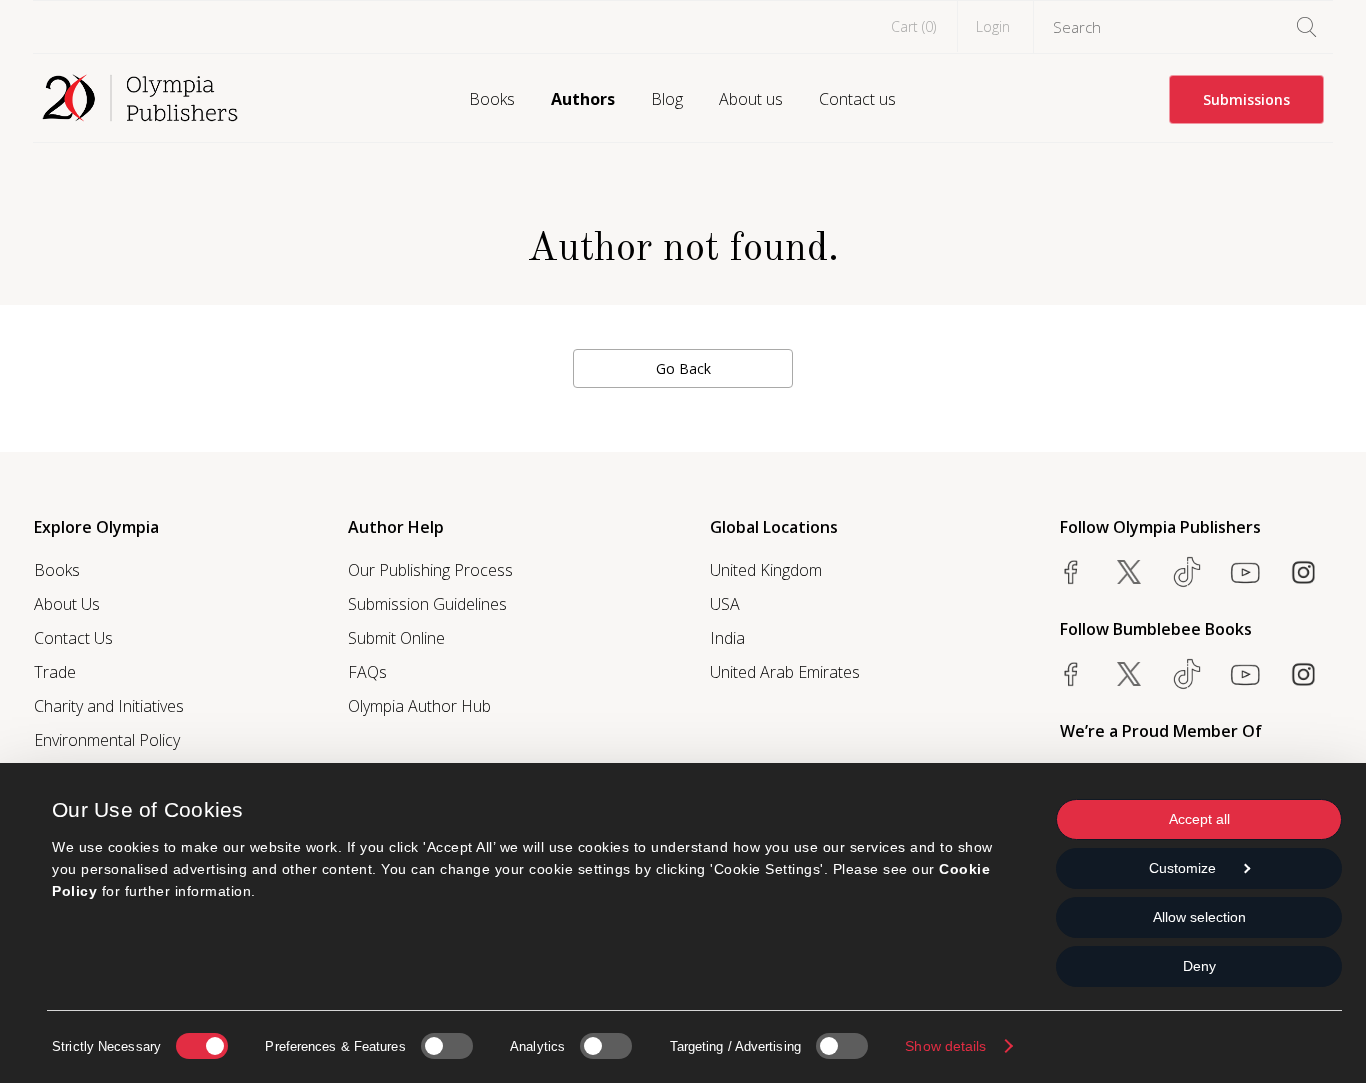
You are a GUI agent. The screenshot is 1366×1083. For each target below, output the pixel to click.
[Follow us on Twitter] (1129, 572)
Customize (1182, 868)
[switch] (447, 1046)
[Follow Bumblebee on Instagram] (1303, 674)
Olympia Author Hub (419, 706)
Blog (667, 99)
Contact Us (73, 638)
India (727, 638)
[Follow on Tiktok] (1187, 674)
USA (725, 604)
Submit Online (396, 638)
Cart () (913, 26)
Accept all (1199, 819)
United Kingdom (766, 570)
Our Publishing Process (430, 570)
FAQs (367, 672)
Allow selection (1199, 917)
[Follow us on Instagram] (1303, 572)
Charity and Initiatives (109, 706)
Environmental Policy (107, 740)
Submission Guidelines (427, 604)
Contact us (857, 99)
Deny (1199, 966)
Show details (945, 1046)
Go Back (683, 368)
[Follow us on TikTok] (1187, 572)
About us (751, 99)
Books (492, 99)
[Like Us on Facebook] (1071, 572)
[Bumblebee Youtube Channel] (1245, 674)
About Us (67, 604)
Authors (583, 99)
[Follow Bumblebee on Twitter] (1129, 674)
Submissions (1246, 99)
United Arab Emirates (785, 672)
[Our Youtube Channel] (1245, 572)
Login (993, 26)
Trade (55, 672)
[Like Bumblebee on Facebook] (1071, 674)
